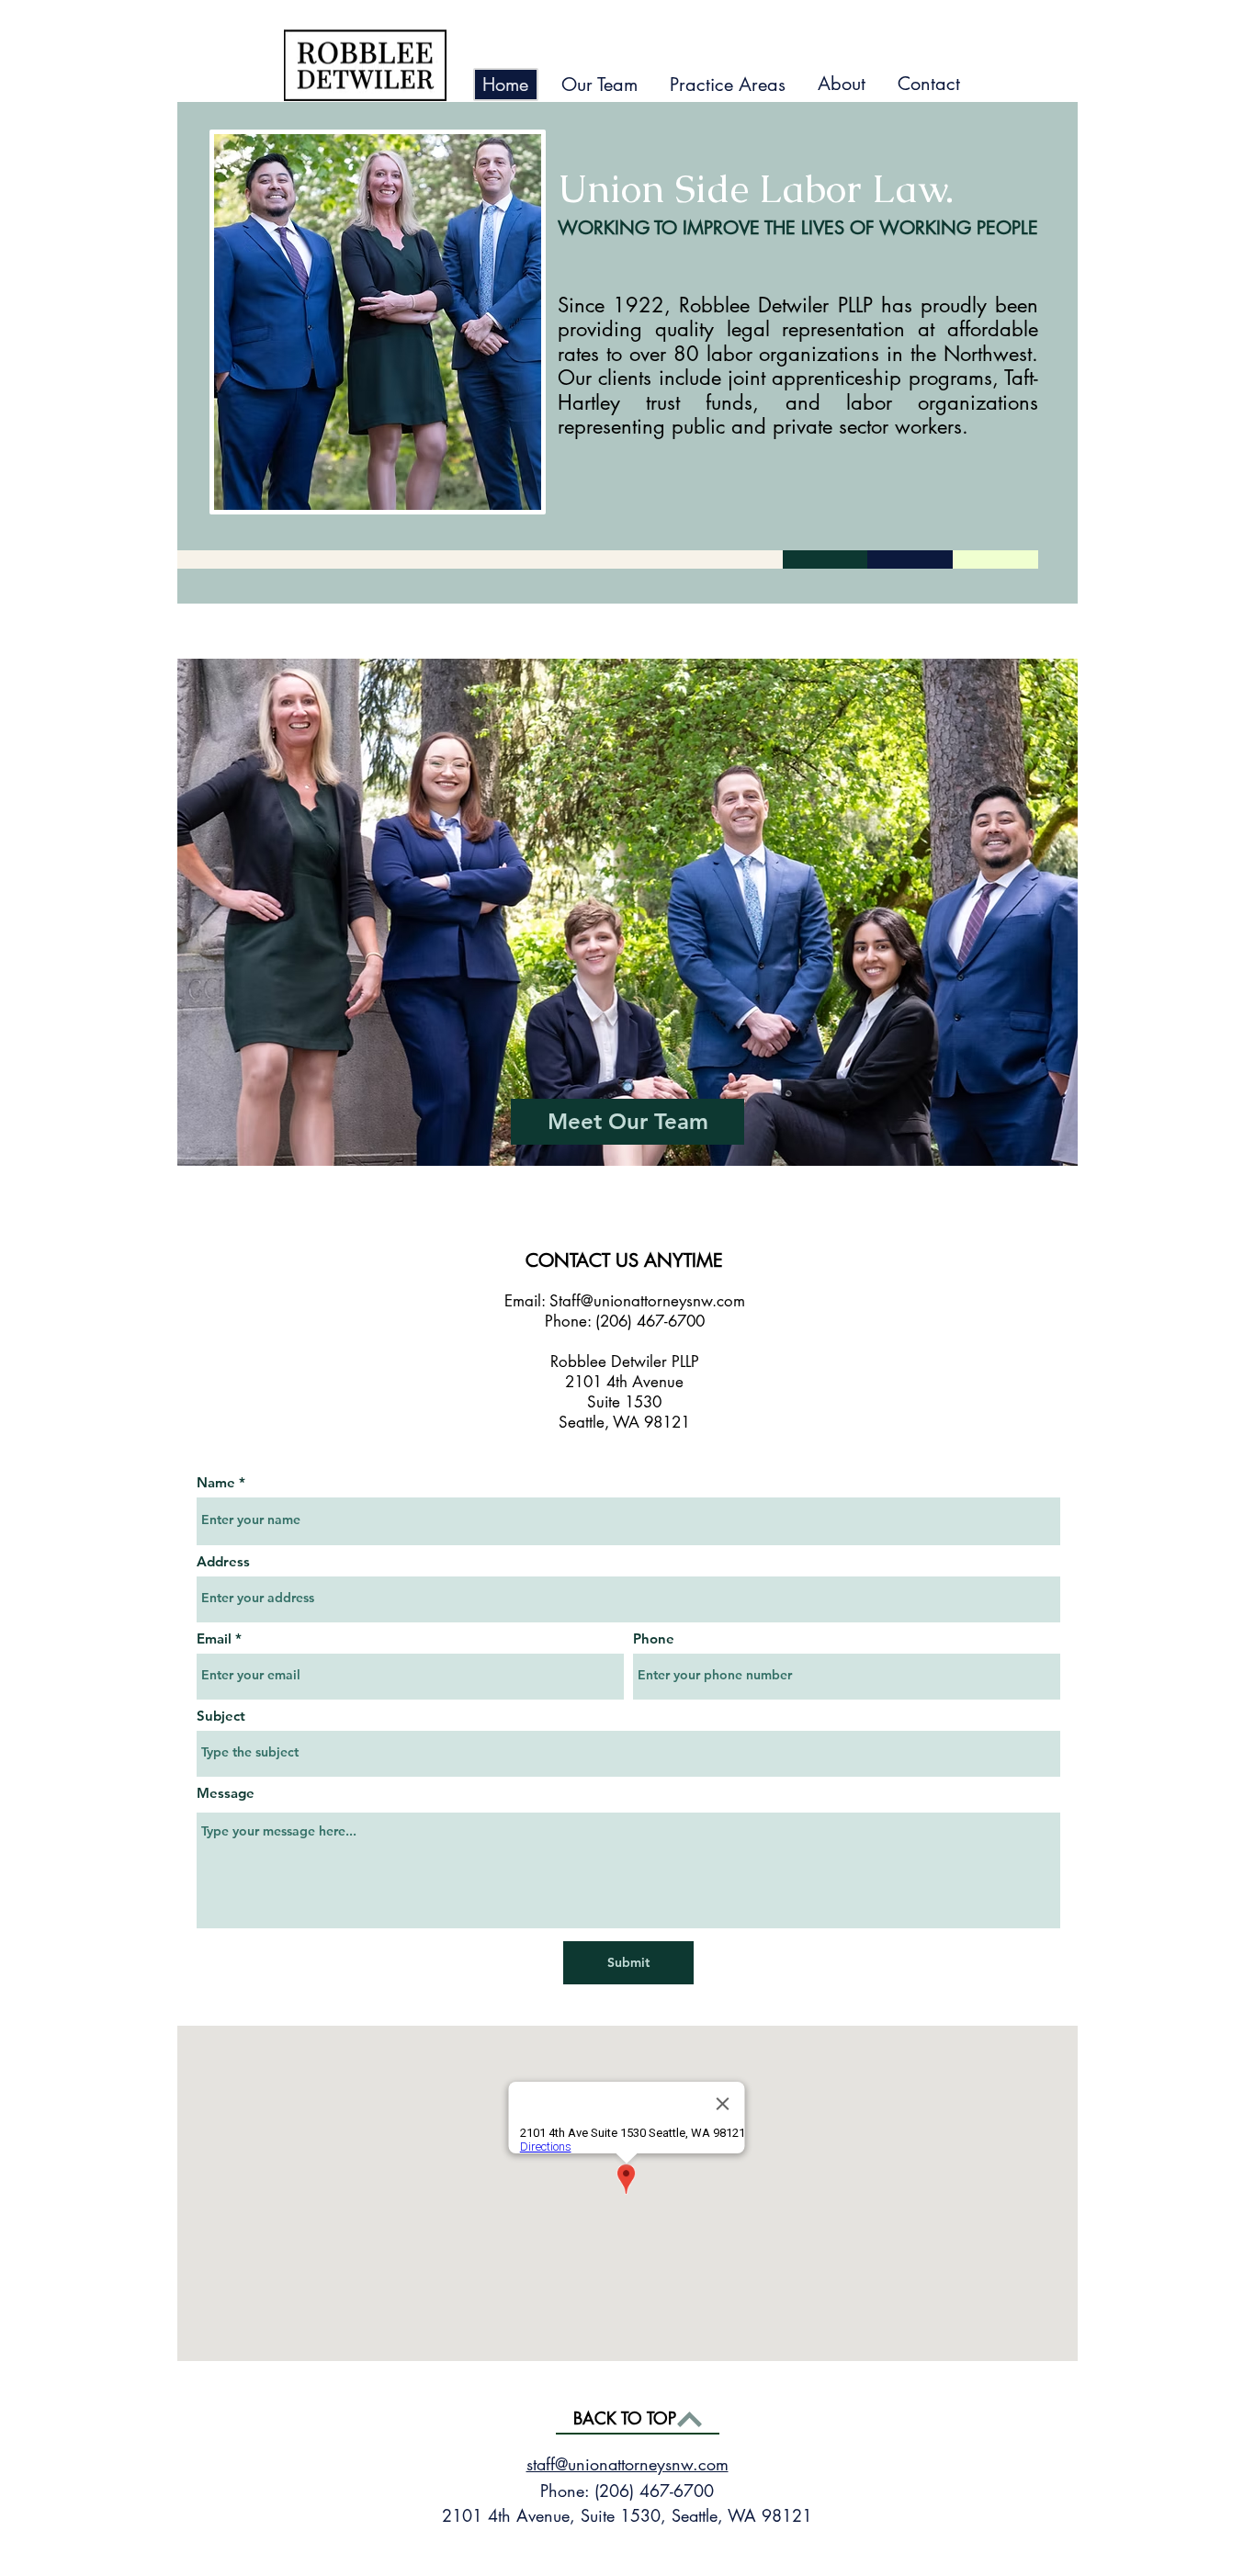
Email (214, 1638)
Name (216, 1482)
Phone (654, 1638)
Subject (221, 1716)
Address (223, 1561)
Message (226, 1793)
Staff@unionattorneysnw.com (647, 1301)
